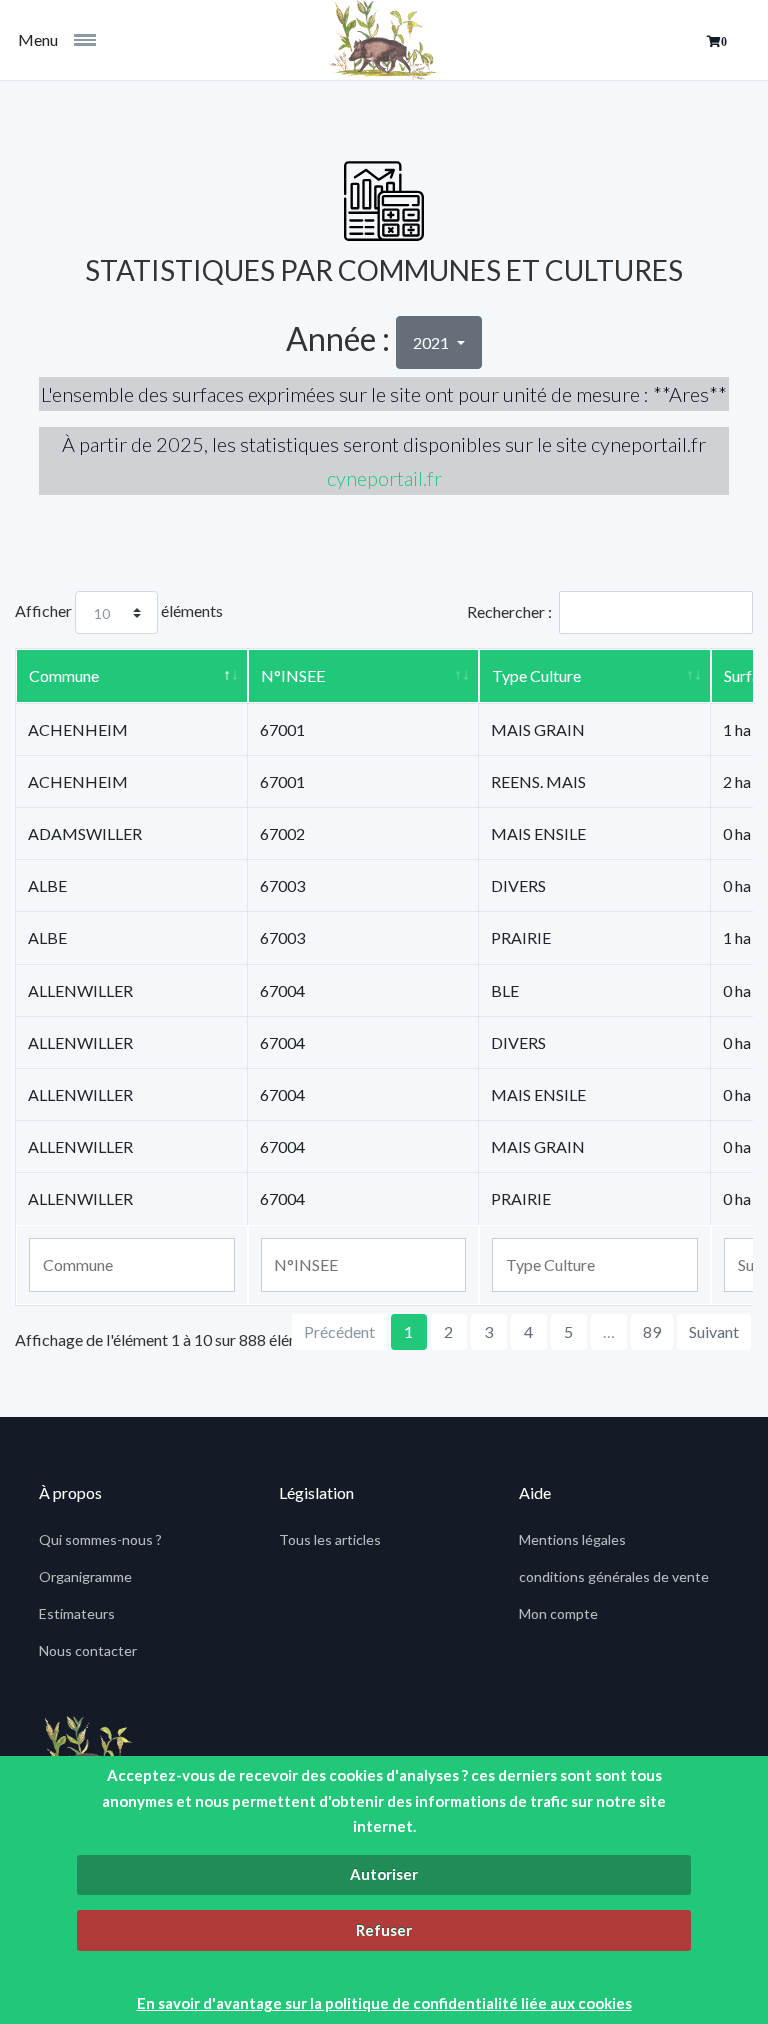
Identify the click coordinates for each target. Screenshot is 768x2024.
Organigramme (85, 1576)
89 (652, 1331)
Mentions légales (572, 1539)
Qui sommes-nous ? (100, 1539)
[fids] (384, 40)
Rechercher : (509, 611)
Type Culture (536, 675)
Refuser (384, 1930)
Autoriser (384, 1874)
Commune (64, 675)
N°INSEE (293, 675)
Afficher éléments (119, 610)
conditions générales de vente (614, 1576)
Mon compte (558, 1613)
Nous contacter (88, 1650)
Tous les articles (330, 1539)
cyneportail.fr (384, 478)
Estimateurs (77, 1613)
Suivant (714, 1331)
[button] (717, 42)
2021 (432, 342)
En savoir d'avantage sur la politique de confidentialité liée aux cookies (384, 2003)
